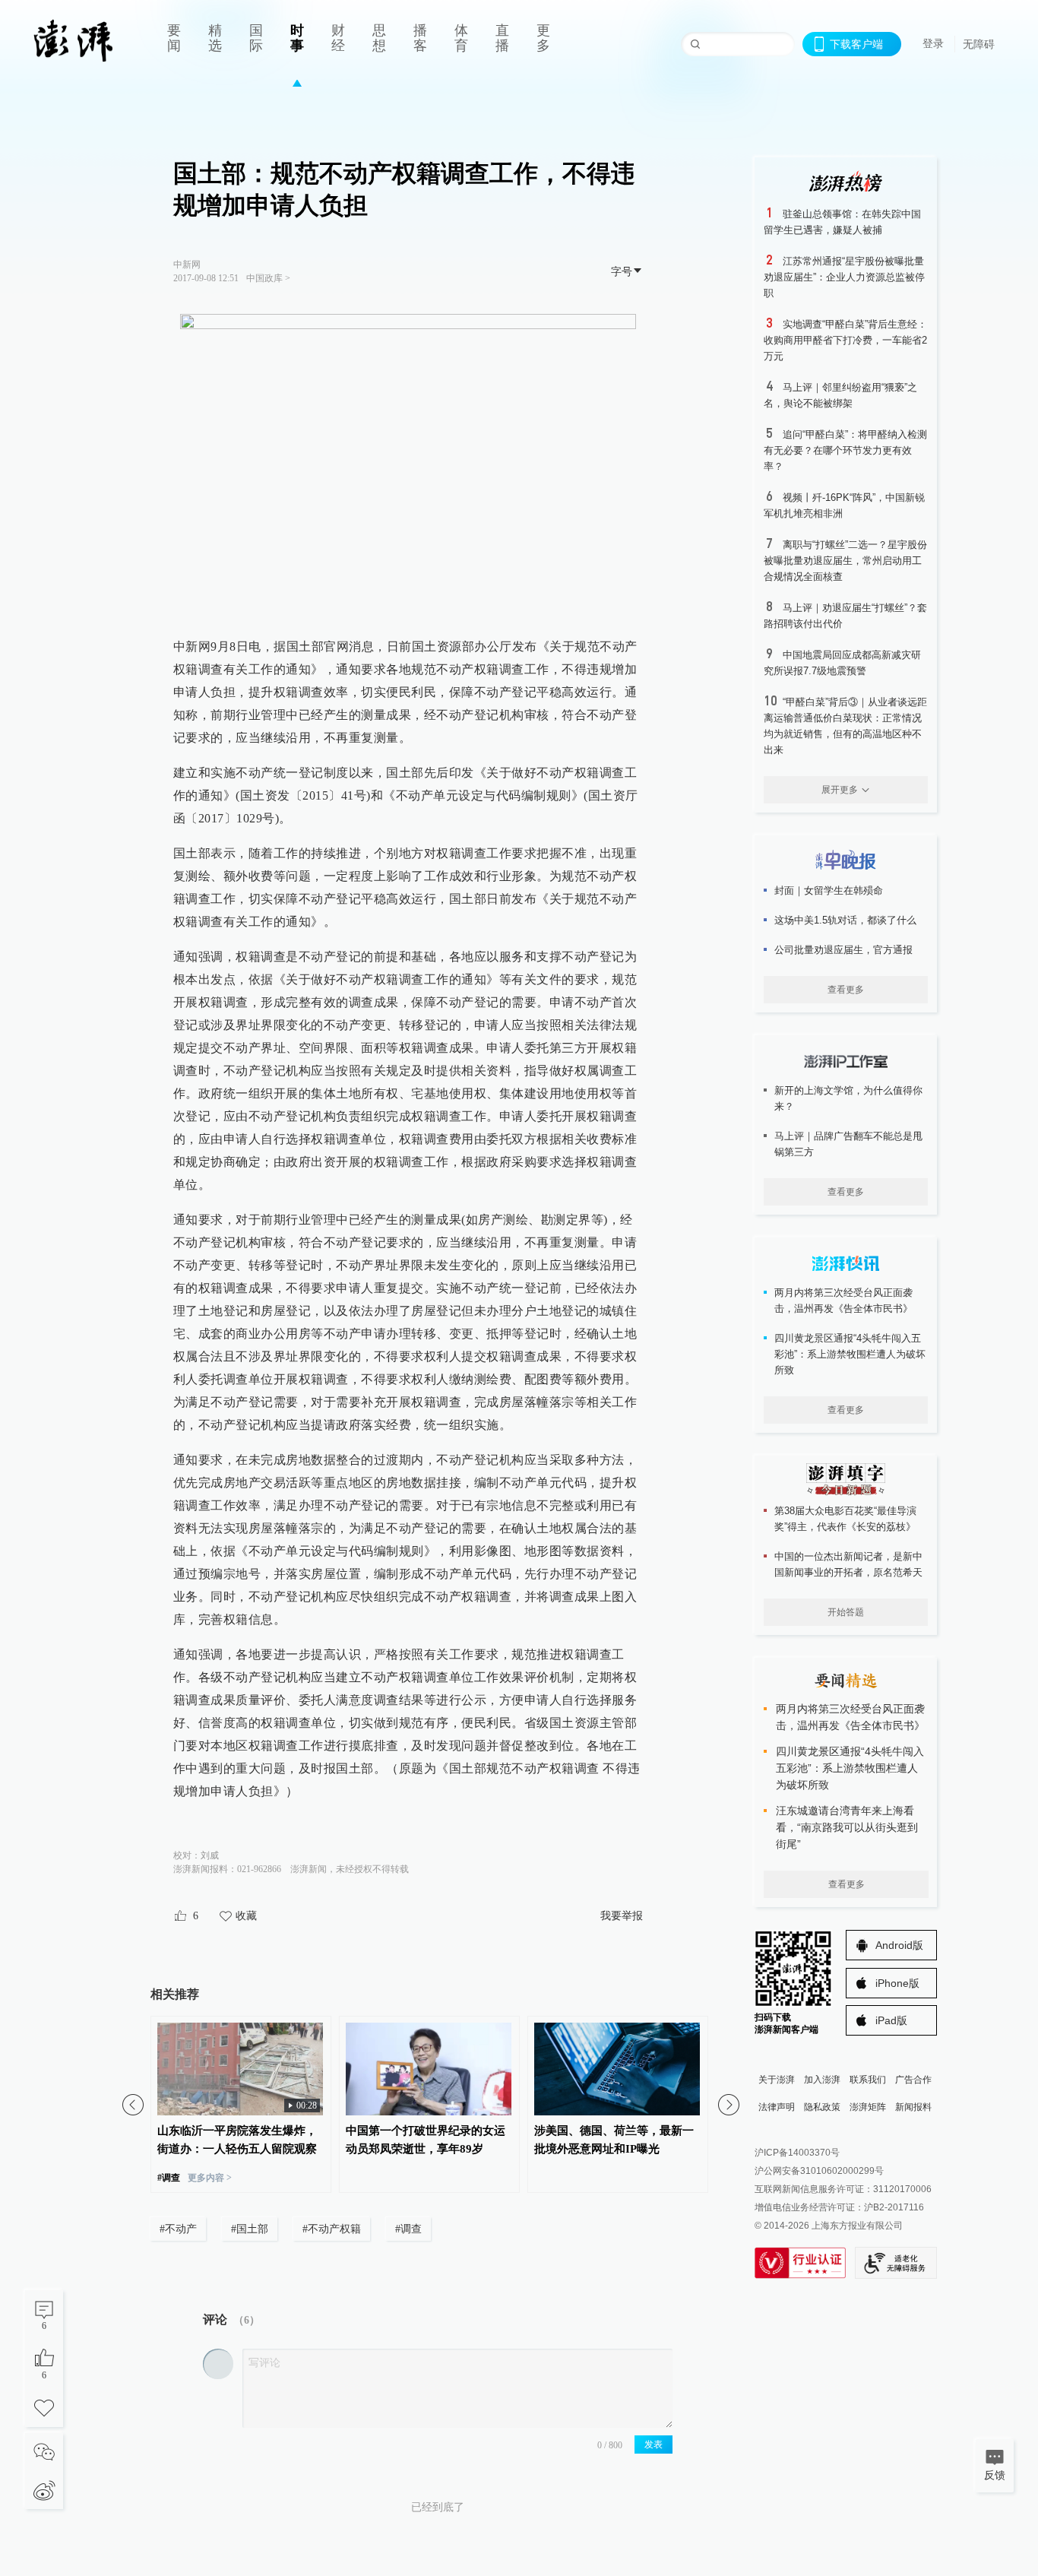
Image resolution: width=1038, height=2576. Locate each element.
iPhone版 (897, 1983)
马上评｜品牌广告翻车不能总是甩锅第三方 (848, 1144)
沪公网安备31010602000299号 (819, 2171)
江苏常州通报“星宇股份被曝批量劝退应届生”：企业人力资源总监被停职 (844, 277)
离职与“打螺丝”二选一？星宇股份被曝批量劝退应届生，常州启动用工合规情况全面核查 (845, 561)
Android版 (899, 1945)
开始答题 (846, 1612)
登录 (933, 43)
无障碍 (979, 44)
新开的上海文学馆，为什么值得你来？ (848, 1098)
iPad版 (891, 2020)
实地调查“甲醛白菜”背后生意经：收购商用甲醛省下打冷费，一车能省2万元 (845, 340)
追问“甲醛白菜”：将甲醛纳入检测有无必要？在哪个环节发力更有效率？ (845, 450)
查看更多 (846, 990)
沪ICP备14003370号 (797, 2153)
